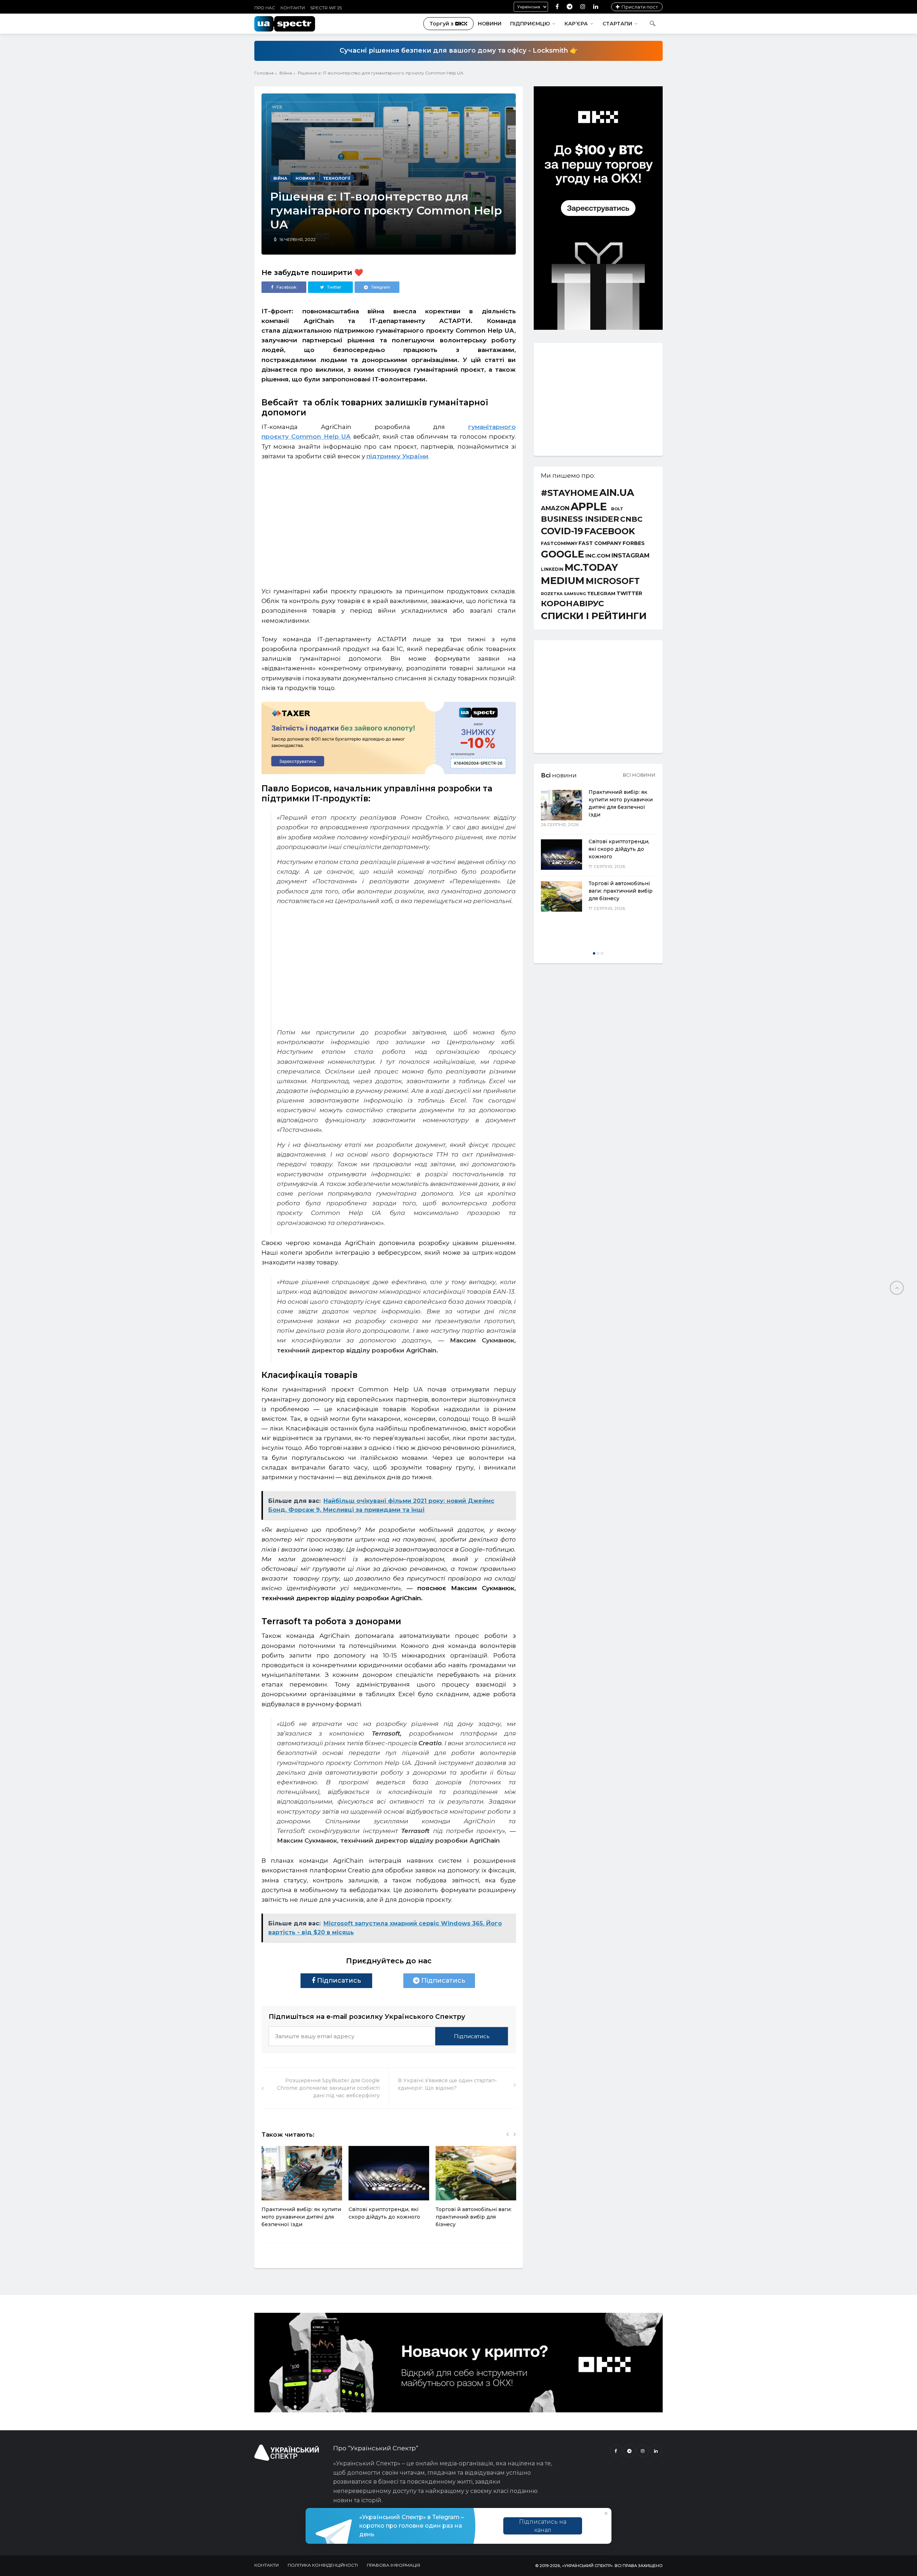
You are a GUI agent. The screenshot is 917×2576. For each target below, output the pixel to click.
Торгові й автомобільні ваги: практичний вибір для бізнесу (474, 2217)
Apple (589, 506)
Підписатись (338, 1981)
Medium (563, 581)
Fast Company (600, 544)
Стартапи (617, 24)
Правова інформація (393, 2565)
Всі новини (639, 775)
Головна (264, 73)
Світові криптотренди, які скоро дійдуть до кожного (619, 849)
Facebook (610, 531)
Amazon (555, 508)
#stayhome (570, 493)
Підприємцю (530, 24)
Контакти (293, 8)
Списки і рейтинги (594, 616)
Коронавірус (572, 603)
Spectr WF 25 (326, 8)
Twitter (629, 593)
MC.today (591, 568)
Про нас (265, 8)
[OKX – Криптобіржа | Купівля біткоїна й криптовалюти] (598, 328)
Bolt (617, 509)
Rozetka (552, 594)
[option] (302, 2191)
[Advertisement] (389, 520)
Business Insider (580, 519)
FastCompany (559, 544)
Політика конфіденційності (323, 2565)
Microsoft (613, 581)
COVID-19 (562, 531)
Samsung (575, 594)
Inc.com (598, 556)
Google (563, 554)
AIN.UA (617, 493)
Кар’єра (576, 24)
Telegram (601, 594)
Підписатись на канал (543, 2526)
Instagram (630, 556)
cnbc (631, 519)
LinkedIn (552, 570)
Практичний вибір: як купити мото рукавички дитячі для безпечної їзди (301, 2217)
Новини (490, 24)
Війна (286, 73)
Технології (337, 178)
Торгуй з (441, 24)
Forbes (634, 543)
